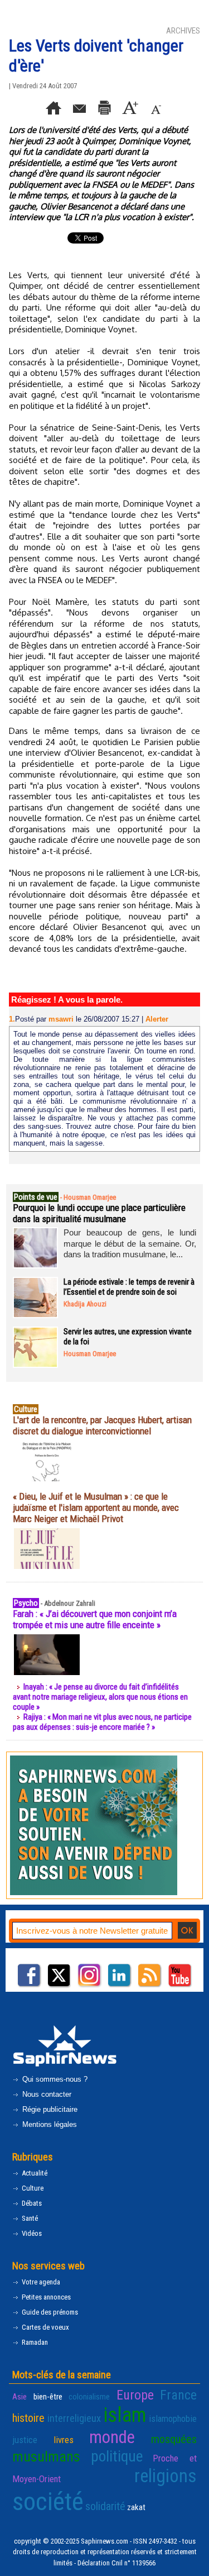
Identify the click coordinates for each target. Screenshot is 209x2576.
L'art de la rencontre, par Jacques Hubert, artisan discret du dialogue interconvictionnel (102, 1425)
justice (25, 2440)
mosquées (174, 2439)
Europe (135, 2395)
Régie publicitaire (49, 2109)
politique (117, 2456)
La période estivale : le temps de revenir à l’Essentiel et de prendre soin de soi (129, 1287)
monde (112, 2437)
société (48, 2501)
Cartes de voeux (45, 2327)
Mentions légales (48, 2124)
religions (166, 2476)
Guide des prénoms (49, 2312)
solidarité (105, 2506)
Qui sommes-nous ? (54, 2079)
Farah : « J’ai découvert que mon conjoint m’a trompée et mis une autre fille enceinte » (95, 1619)
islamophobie (173, 2418)
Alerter (157, 1019)
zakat (136, 2507)
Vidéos (31, 2233)
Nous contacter (46, 2094)
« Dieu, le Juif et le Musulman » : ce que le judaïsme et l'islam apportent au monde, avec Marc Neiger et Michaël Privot (96, 1508)
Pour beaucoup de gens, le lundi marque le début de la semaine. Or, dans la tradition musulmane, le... (130, 1243)
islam (125, 2415)
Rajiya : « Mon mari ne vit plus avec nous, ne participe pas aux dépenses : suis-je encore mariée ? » (102, 1722)
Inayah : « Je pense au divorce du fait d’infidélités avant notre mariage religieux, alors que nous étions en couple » (100, 1697)
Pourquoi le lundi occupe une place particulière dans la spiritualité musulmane (99, 1213)
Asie (20, 2397)
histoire (28, 2418)
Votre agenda (40, 2282)
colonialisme (89, 2397)
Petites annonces (45, 2297)
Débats (31, 2203)
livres (64, 2440)
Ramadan (34, 2342)
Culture (32, 2188)
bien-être (48, 2397)
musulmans (46, 2456)
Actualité (34, 2173)
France (178, 2395)
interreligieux (74, 2418)
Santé (29, 2218)
